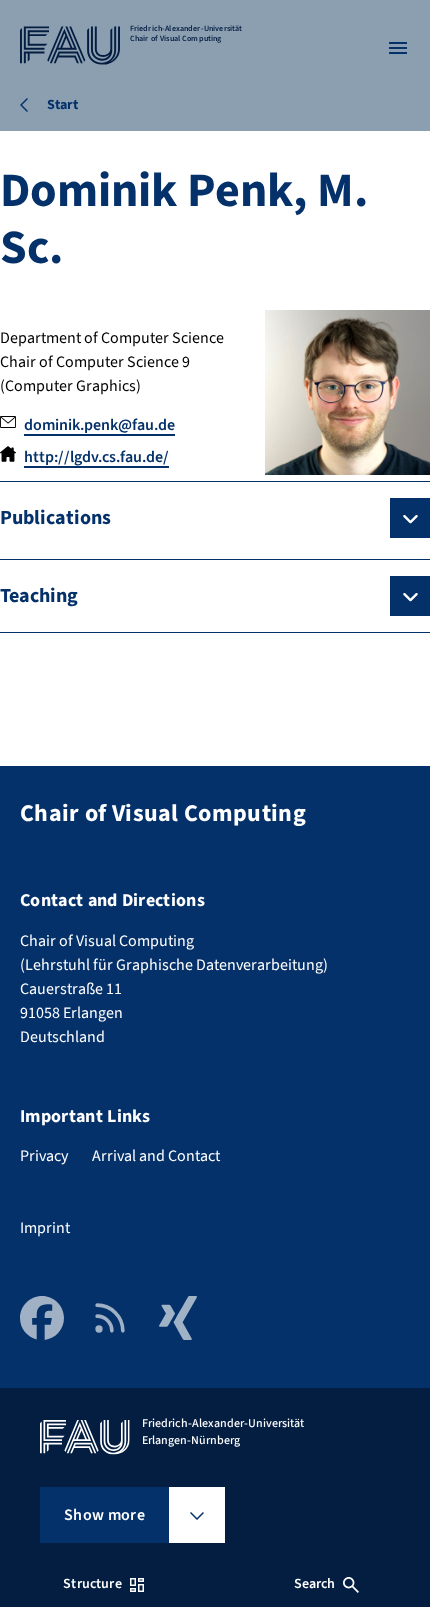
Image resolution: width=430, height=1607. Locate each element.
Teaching (39, 596)
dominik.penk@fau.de (99, 425)
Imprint (45, 1228)
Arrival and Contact (156, 1156)
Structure (92, 1584)
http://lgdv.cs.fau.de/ (96, 457)
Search (315, 1584)
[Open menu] (398, 48)
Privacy (44, 1156)
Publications (55, 518)
